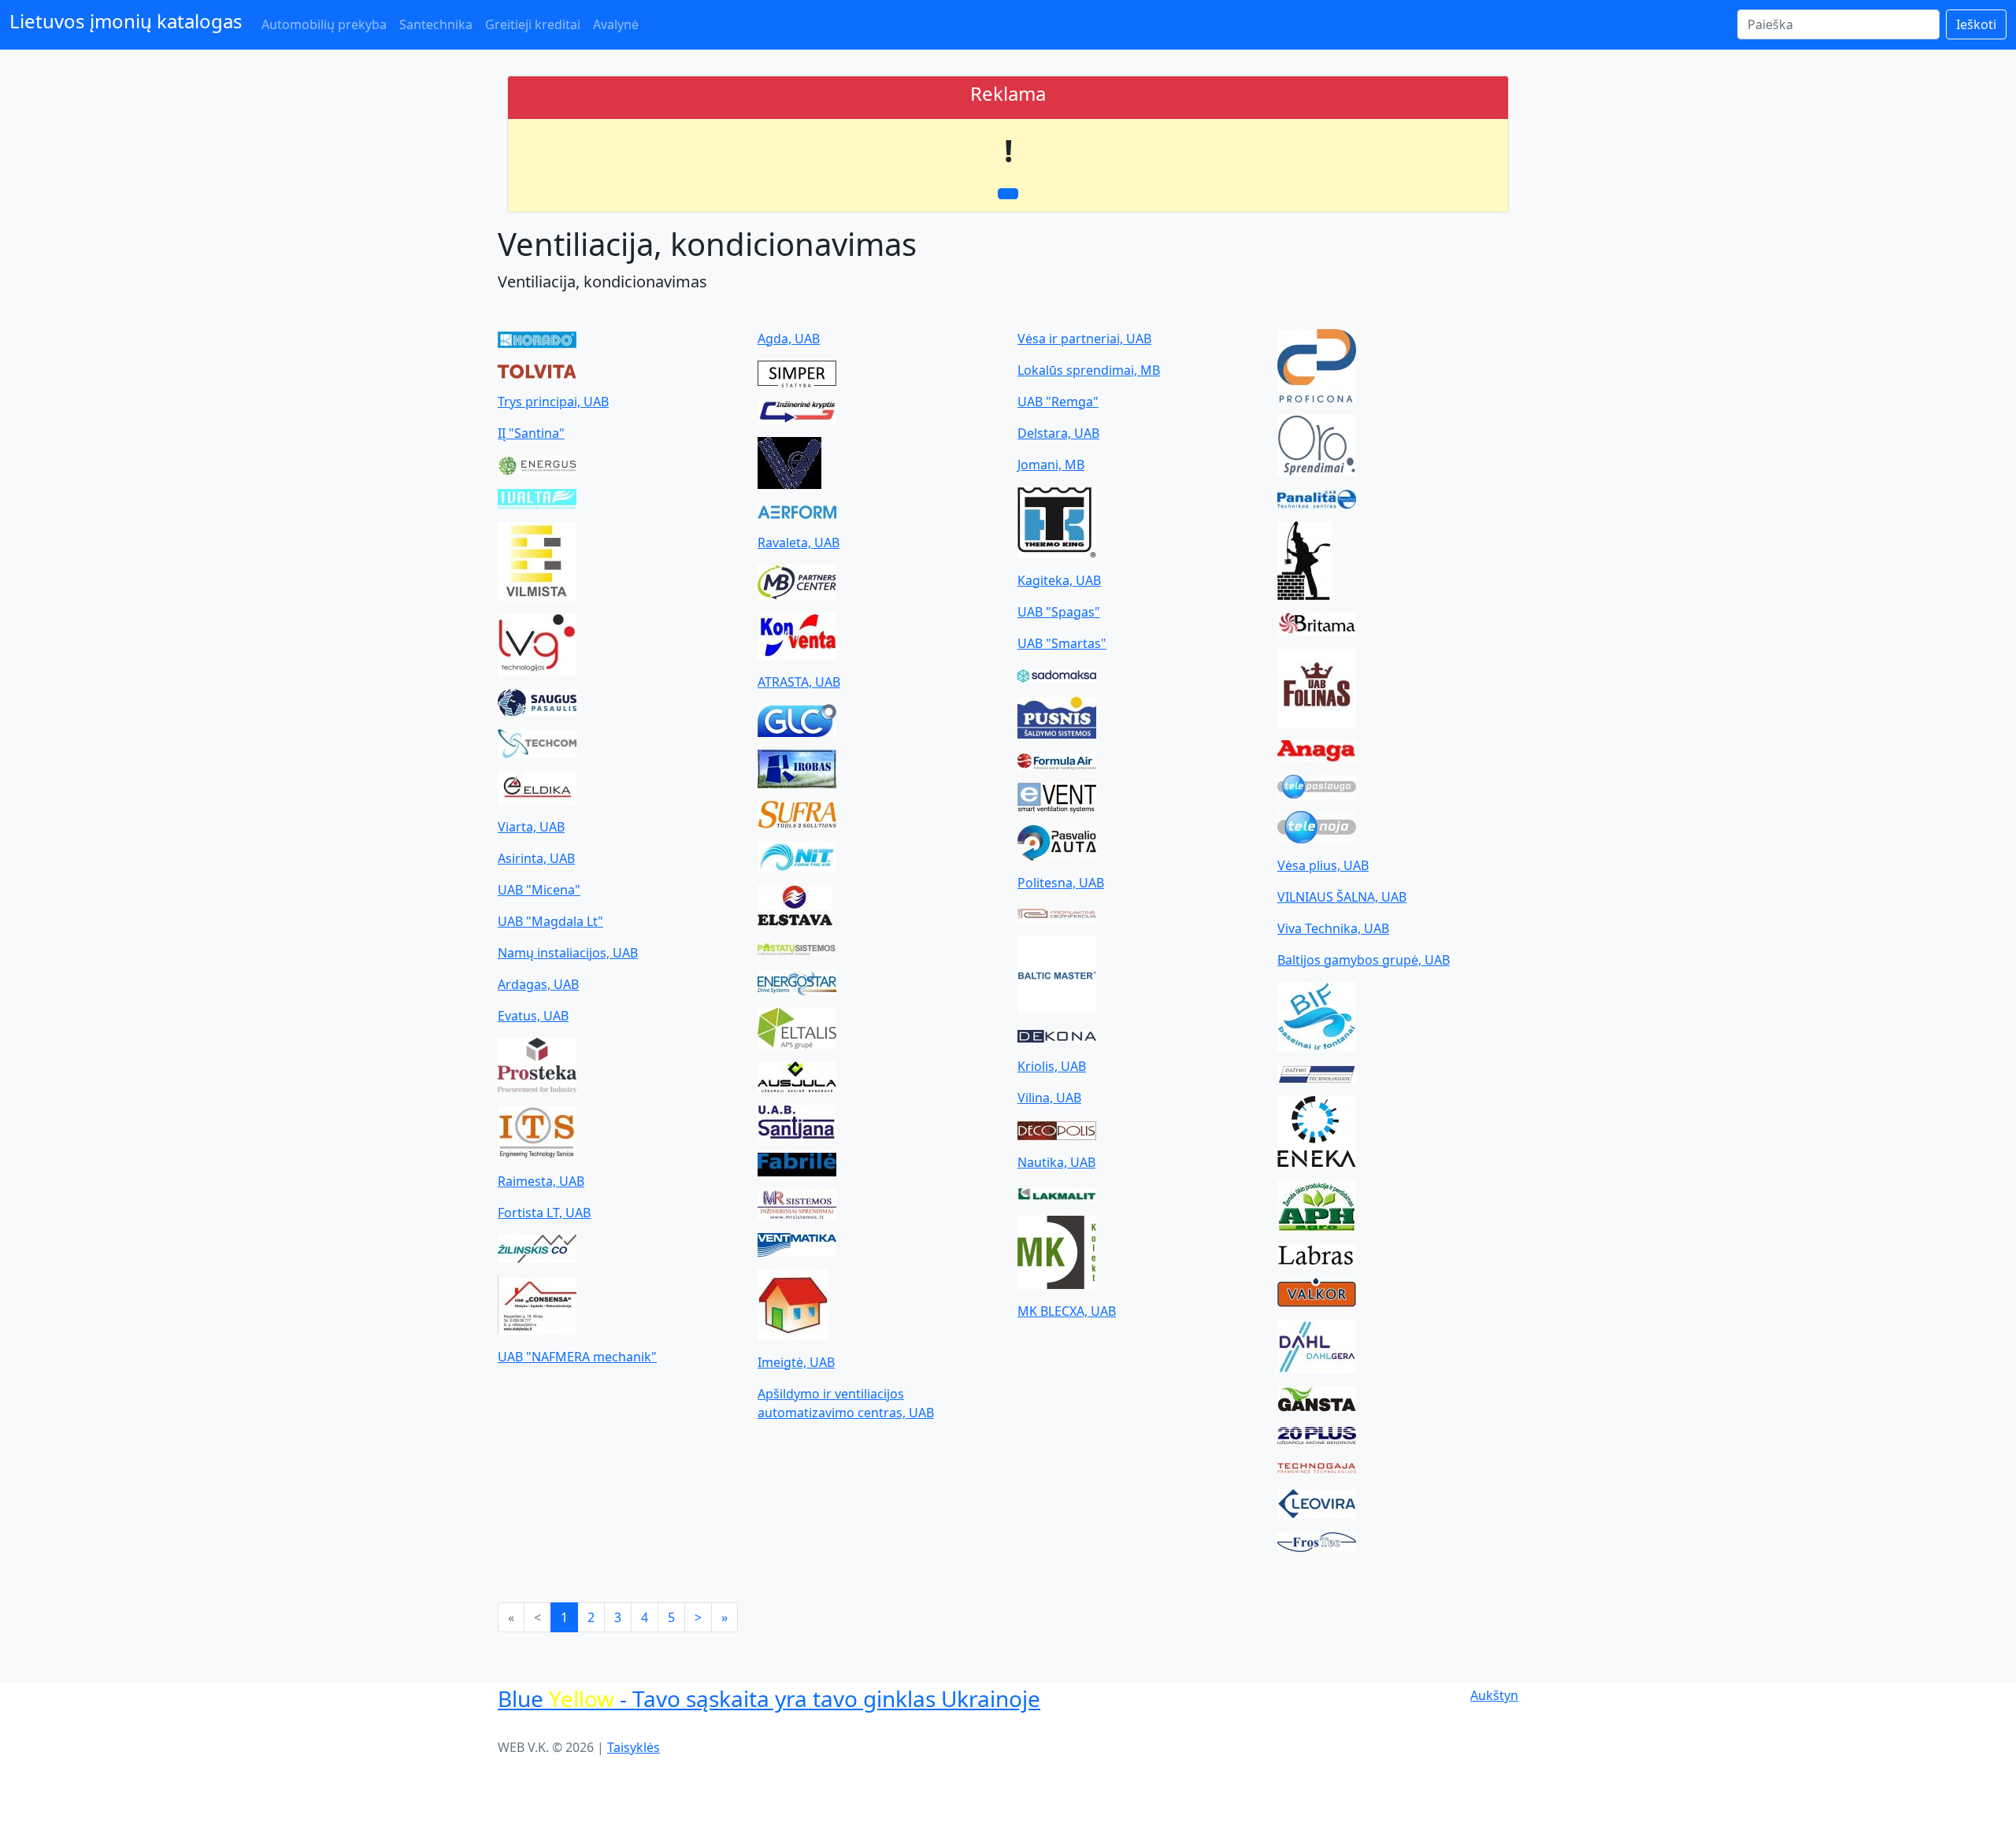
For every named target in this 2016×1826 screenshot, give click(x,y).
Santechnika (436, 24)
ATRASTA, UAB (799, 682)
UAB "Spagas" (1059, 612)
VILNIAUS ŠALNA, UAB (1342, 897)
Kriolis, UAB (1052, 1066)
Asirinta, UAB (536, 858)
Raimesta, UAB (541, 1181)
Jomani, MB (1051, 465)
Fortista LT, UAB (544, 1213)
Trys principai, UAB (553, 402)
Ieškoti (1976, 24)
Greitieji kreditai (533, 24)
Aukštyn (1494, 1695)
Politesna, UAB (1061, 883)
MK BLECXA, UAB (1067, 1311)
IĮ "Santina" (531, 433)
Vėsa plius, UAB (1323, 865)
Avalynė (616, 24)
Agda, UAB (789, 339)
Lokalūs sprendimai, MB (1089, 370)
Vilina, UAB (1049, 1098)
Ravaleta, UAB (799, 543)
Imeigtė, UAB (796, 1362)
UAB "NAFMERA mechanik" (577, 1357)
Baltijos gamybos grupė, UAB (1364, 960)
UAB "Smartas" (1062, 643)
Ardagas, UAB (538, 984)
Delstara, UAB (1058, 433)
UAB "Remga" (1058, 402)
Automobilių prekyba (324, 24)
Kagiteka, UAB (1059, 580)
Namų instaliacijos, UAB (568, 953)
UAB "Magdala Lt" (550, 921)
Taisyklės (634, 1747)
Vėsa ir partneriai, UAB (1084, 339)
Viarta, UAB (531, 827)
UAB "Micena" (539, 890)
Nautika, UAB (1056, 1162)
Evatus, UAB (533, 1016)
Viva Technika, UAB (1333, 928)
